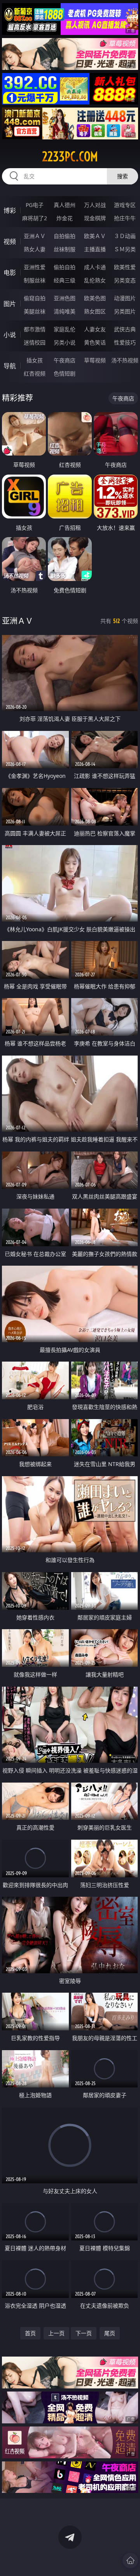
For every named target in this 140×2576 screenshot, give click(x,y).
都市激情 (35, 329)
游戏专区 (125, 205)
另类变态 (125, 280)
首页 (30, 2333)
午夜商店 (65, 360)
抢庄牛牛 (125, 218)
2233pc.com (70, 157)
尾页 (110, 2333)
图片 (10, 304)
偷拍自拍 (65, 267)
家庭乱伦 (65, 329)
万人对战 (95, 205)
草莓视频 (95, 360)
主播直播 (95, 249)
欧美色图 (95, 298)
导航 (10, 366)
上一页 (56, 2333)
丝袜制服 (65, 249)
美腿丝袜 (35, 311)
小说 (10, 335)
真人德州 (65, 205)
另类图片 (125, 311)
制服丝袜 (35, 280)
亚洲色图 (65, 298)
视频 (10, 242)
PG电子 (35, 205)
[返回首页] (130, 2560)
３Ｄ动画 (125, 236)
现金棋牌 (95, 218)
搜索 (122, 176)
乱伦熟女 (95, 280)
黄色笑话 (95, 342)
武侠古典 (125, 329)
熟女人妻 (35, 249)
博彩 (10, 210)
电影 (10, 273)
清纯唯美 (65, 311)
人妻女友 (95, 329)
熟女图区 (95, 311)
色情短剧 (65, 373)
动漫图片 (125, 298)
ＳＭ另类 (125, 249)
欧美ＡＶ (95, 236)
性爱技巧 (125, 342)
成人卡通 (95, 267)
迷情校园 (35, 342)
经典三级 (65, 280)
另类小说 (65, 342)
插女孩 (35, 360)
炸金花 (65, 218)
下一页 (84, 2333)
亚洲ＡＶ (35, 236)
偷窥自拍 (35, 298)
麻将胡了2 (35, 218)
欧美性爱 (125, 267)
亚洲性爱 (35, 267)
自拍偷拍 (65, 236)
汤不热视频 (125, 360)
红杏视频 (35, 373)
